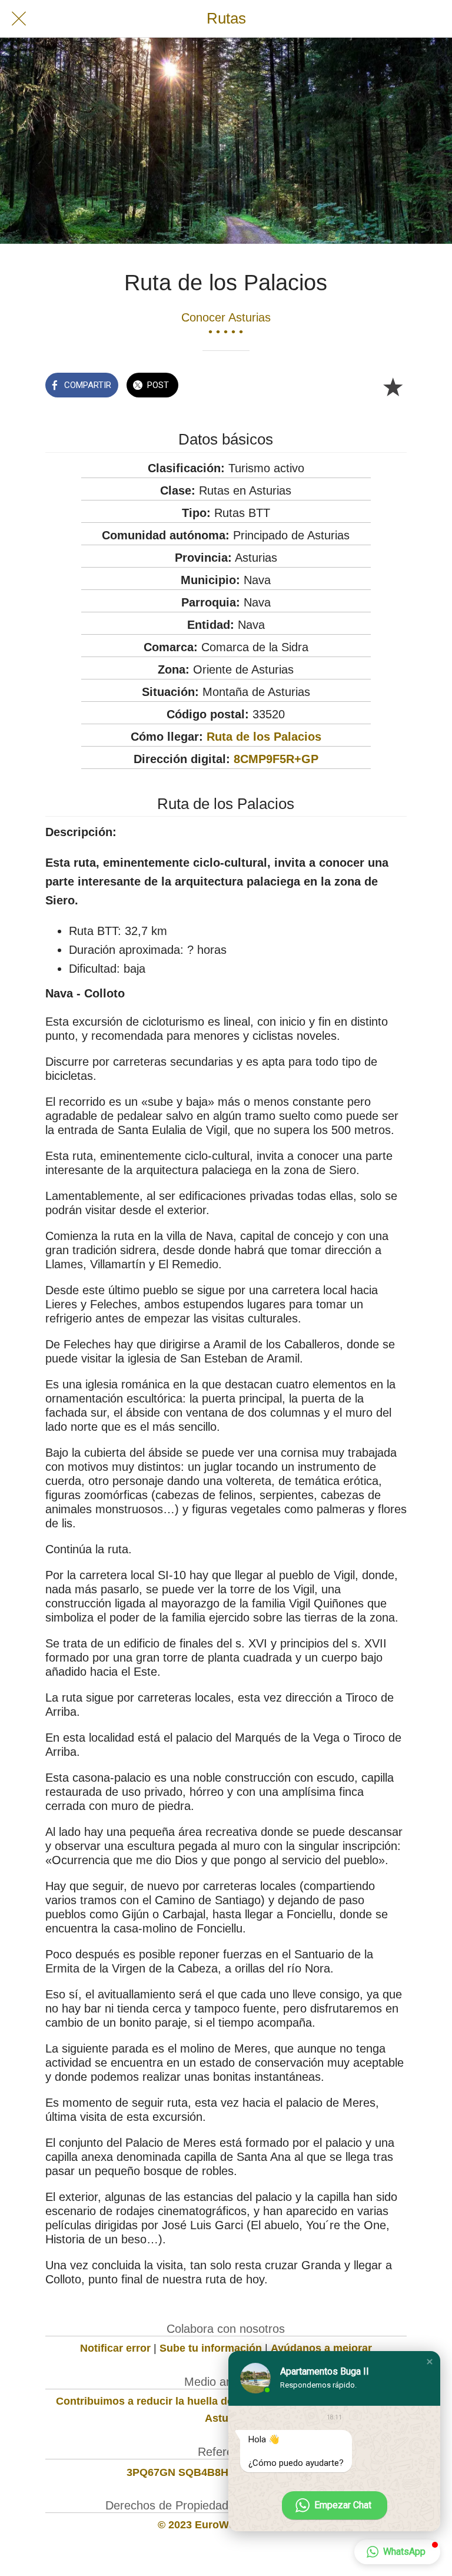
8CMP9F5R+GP (276, 759)
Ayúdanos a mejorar (321, 2348)
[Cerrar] (19, 19)
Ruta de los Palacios (264, 737)
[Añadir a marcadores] (393, 386)
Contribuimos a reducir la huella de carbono (167, 2401)
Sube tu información (211, 2348)
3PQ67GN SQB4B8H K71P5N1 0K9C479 (226, 2472)
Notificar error (115, 2348)
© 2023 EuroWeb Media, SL (226, 2525)
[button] (430, 2362)
